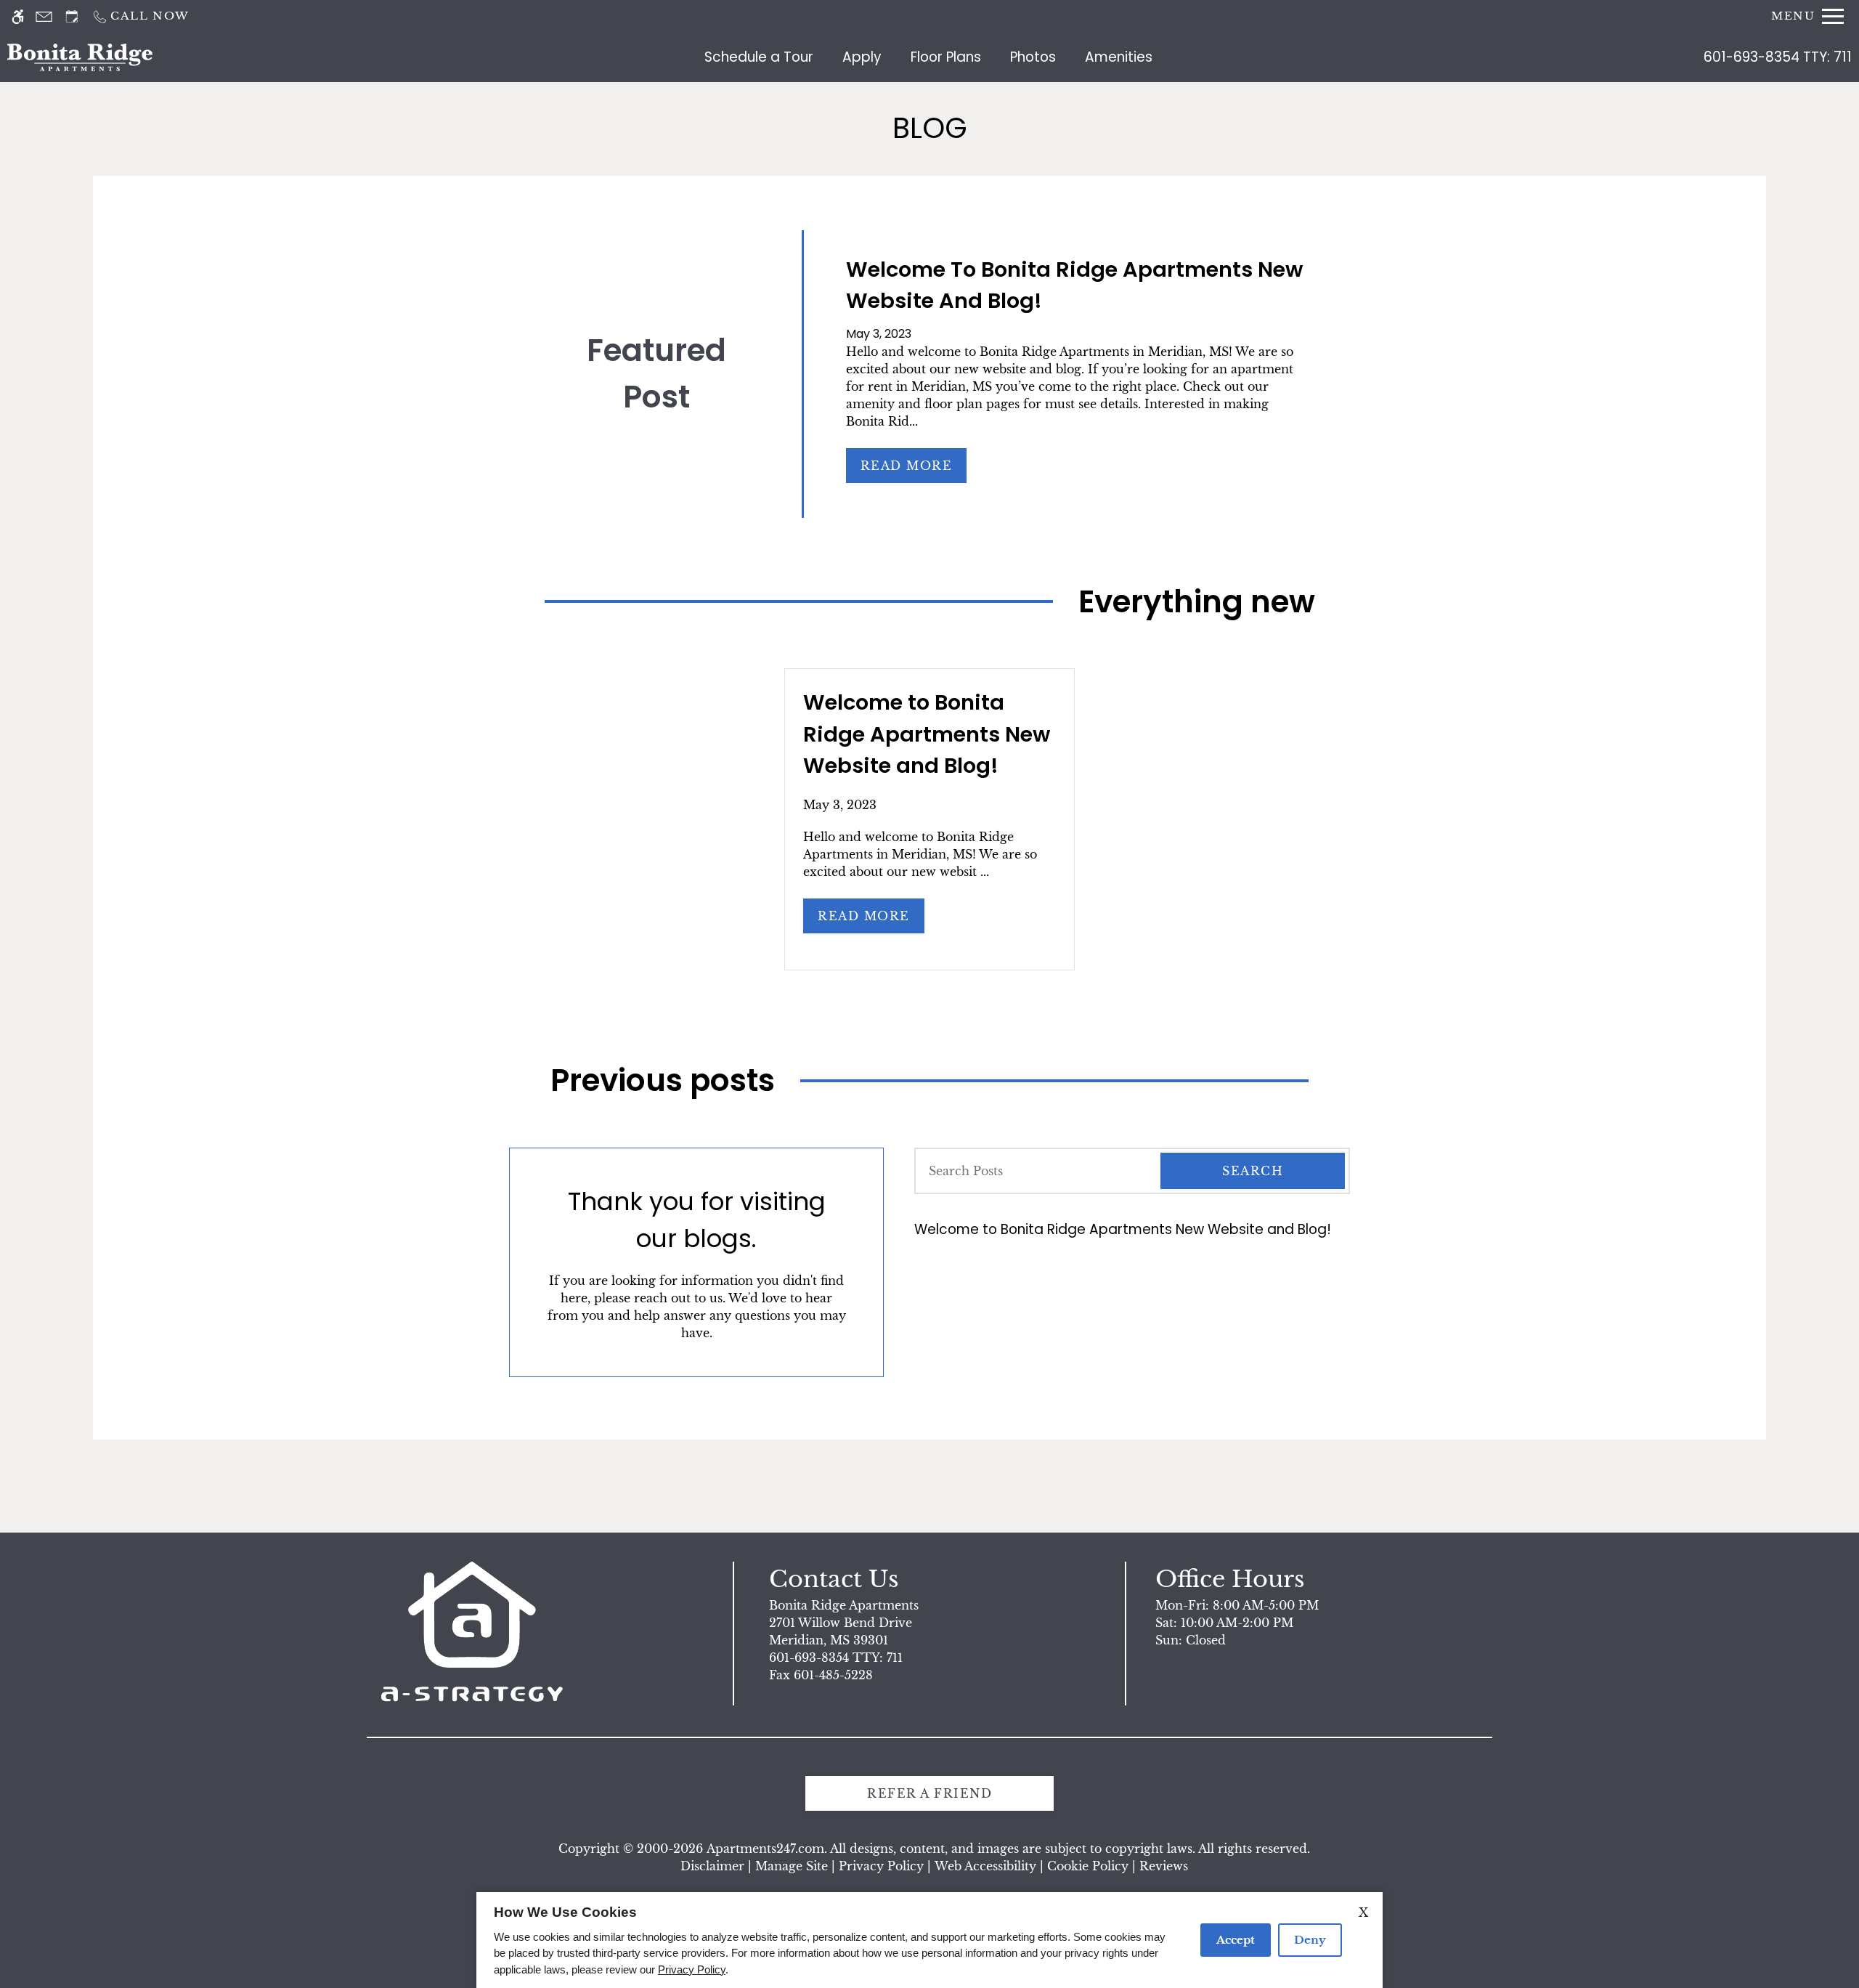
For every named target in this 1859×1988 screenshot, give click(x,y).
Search (1253, 1171)
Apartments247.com (765, 1849)
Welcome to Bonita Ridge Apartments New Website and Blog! (1123, 1229)
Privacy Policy (881, 1866)
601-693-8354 (1778, 57)
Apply (862, 57)
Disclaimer (712, 1866)
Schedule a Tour (759, 57)
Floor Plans (946, 57)
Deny (1310, 1940)
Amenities (1119, 57)
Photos (1033, 57)
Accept (1236, 1940)
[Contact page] (44, 16)
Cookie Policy (1088, 1866)
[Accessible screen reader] (18, 16)
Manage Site (792, 1866)
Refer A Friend (929, 1793)
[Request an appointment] (72, 16)
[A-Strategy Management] (472, 1632)
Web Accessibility (985, 1866)
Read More (907, 466)
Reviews (1164, 1866)
